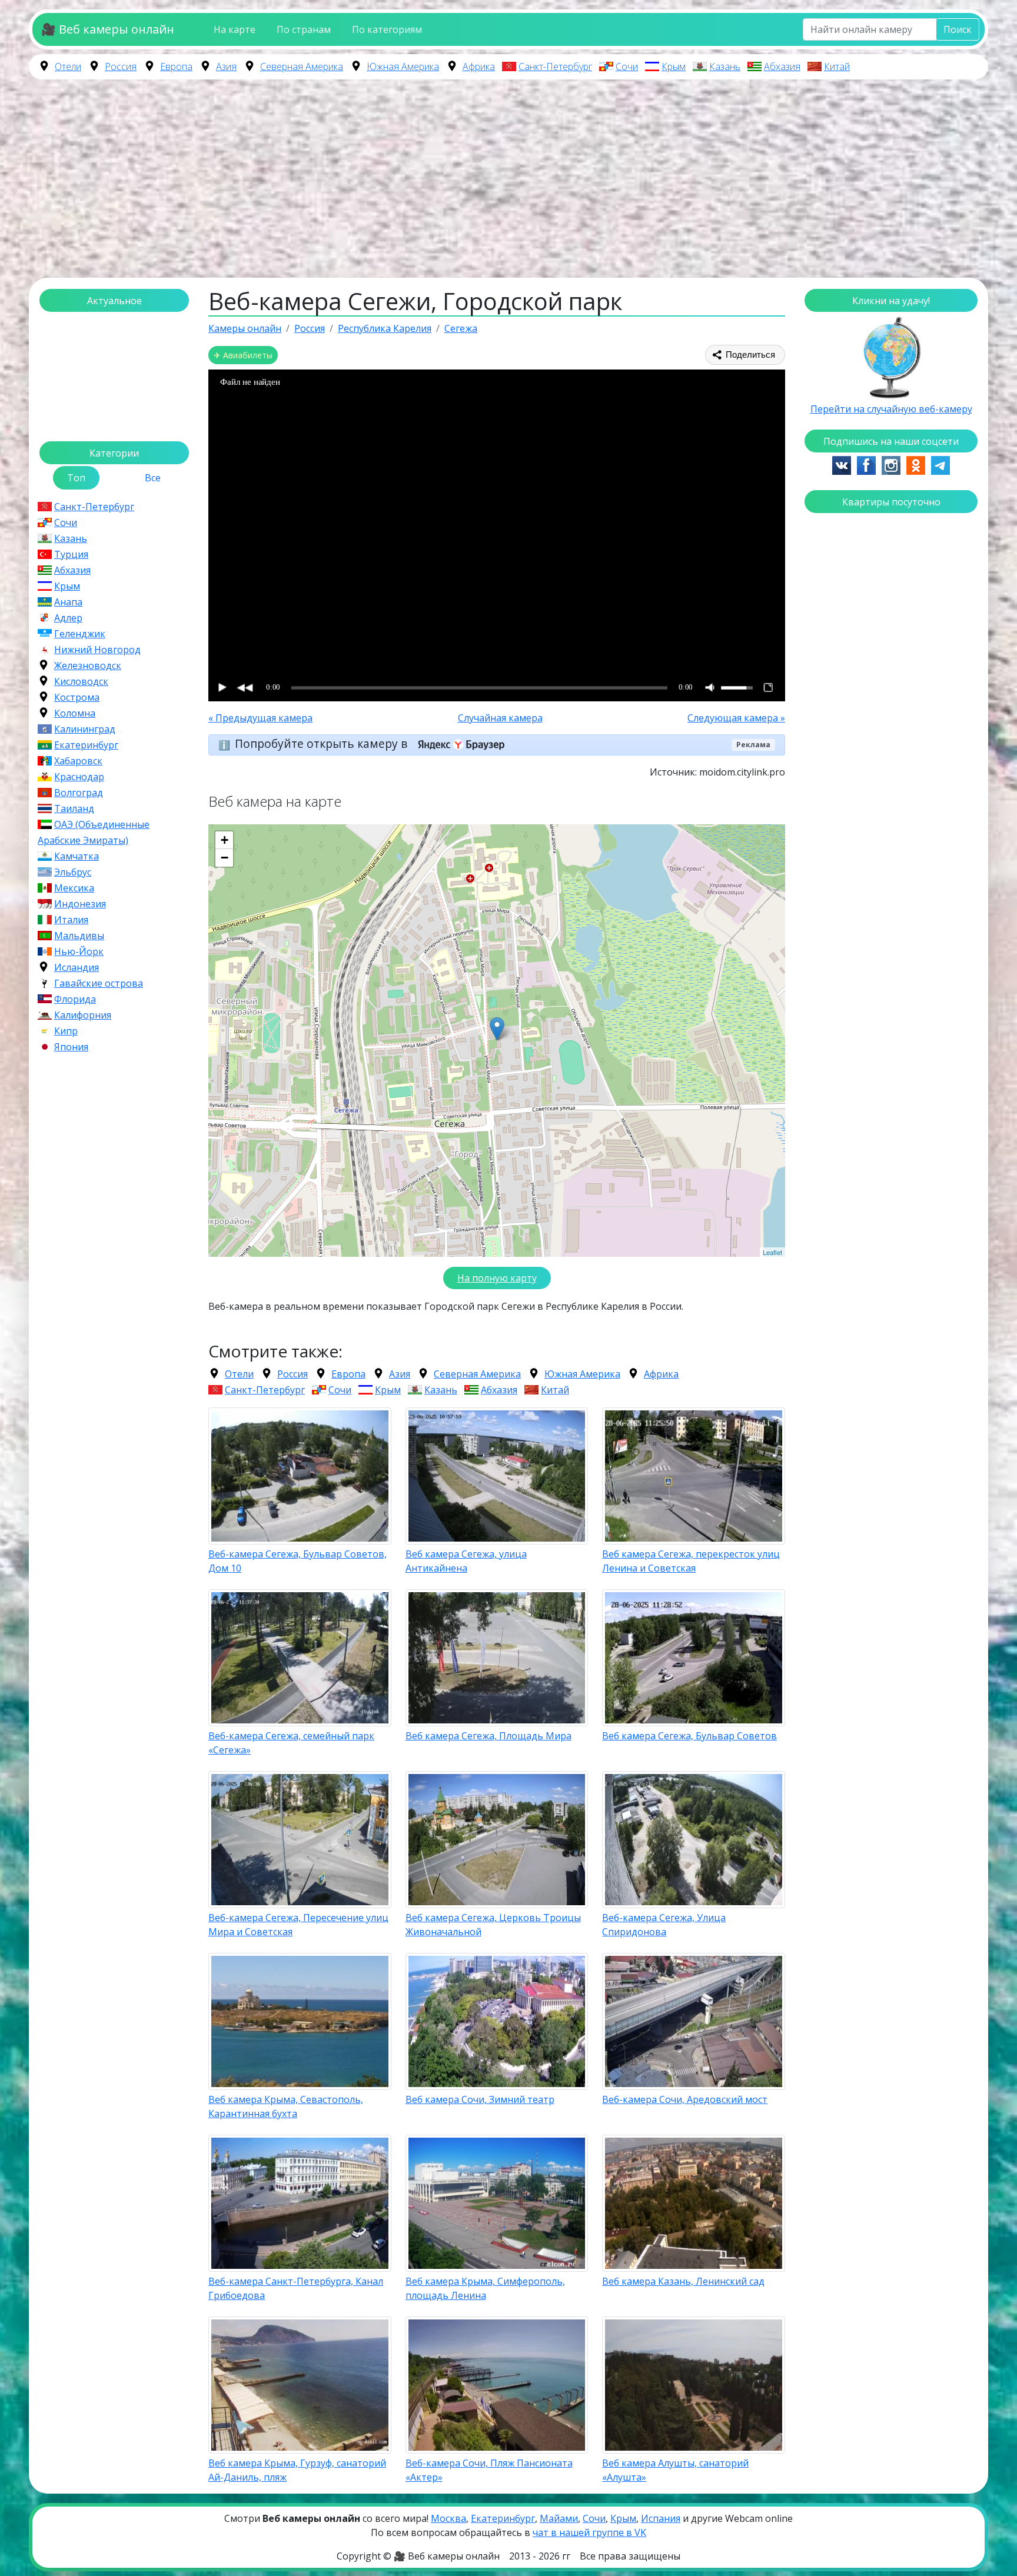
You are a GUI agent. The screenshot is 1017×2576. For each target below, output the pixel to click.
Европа (176, 66)
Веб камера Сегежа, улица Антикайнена (466, 1561)
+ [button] (225, 840)
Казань (725, 66)
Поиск (958, 29)
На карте (235, 29)
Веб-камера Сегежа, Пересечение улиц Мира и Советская (298, 1925)
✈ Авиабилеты (243, 355)
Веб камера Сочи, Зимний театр (480, 2099)
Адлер (68, 618)
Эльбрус (73, 872)
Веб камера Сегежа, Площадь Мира (488, 1736)
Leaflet (772, 1252)
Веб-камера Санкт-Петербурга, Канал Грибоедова (296, 2288)
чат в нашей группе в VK (589, 2532)
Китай (837, 66)
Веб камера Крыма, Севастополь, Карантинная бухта (286, 2106)
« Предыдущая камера (260, 718)
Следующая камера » (736, 718)
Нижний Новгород (97, 650)
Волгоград (79, 793)
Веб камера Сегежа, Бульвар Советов (689, 1736)
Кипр (66, 1031)
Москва (448, 2518)
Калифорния (83, 1015)
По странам (304, 29)
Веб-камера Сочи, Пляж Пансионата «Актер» (489, 2470)
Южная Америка (403, 66)
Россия (121, 66)
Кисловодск (81, 681)
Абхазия (782, 66)
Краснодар (79, 777)
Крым (674, 66)
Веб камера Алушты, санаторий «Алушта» (675, 2470)
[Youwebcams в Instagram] (891, 464)
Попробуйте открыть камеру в (323, 743)
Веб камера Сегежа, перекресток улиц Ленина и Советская (691, 1561)
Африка (479, 66)
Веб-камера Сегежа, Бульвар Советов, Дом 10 (298, 1561)
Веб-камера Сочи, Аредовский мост (685, 2099)
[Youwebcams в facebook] (866, 464)
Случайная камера (500, 718)
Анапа (68, 602)
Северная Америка (302, 66)
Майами (559, 2518)
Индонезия (80, 904)
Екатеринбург (86, 745)
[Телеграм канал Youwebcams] (940, 464)
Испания (661, 2518)
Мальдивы (79, 936)
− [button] (225, 858)
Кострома (77, 697)
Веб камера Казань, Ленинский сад (683, 2281)
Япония (71, 1047)
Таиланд (74, 808)
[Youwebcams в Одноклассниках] (916, 464)
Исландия (77, 967)
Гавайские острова (99, 983)
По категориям (387, 29)
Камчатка (77, 856)
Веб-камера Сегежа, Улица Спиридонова (664, 1925)
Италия (71, 920)
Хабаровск (78, 761)
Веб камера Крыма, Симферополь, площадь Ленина (485, 2288)
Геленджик (80, 634)
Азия (226, 66)
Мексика (74, 888)
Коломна (75, 713)
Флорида (75, 999)
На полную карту (497, 1278)
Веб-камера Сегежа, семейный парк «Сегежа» (291, 1743)
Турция (71, 554)
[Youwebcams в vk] (842, 464)
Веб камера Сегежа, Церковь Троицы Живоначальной (493, 1925)
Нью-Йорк (79, 951)
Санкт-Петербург (555, 66)
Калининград (85, 729)
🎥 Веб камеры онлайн (108, 29)
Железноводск (88, 665)
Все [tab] (153, 478)
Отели (68, 66)
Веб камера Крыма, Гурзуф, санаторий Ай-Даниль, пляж (297, 2470)
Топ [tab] (76, 478)
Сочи (627, 66)
